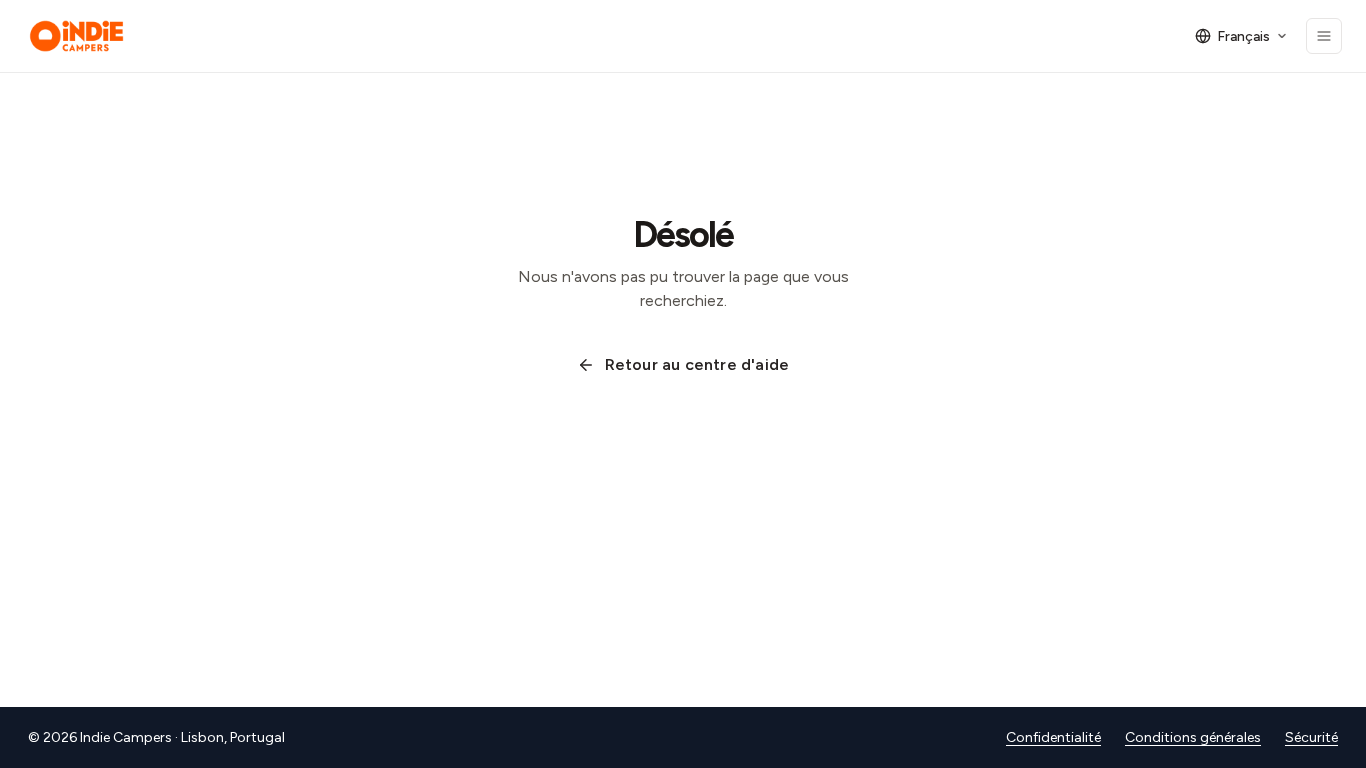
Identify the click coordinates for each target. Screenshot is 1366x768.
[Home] (76, 36)
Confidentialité (1053, 737)
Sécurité (1311, 737)
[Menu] (1324, 36)
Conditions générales (1193, 737)
